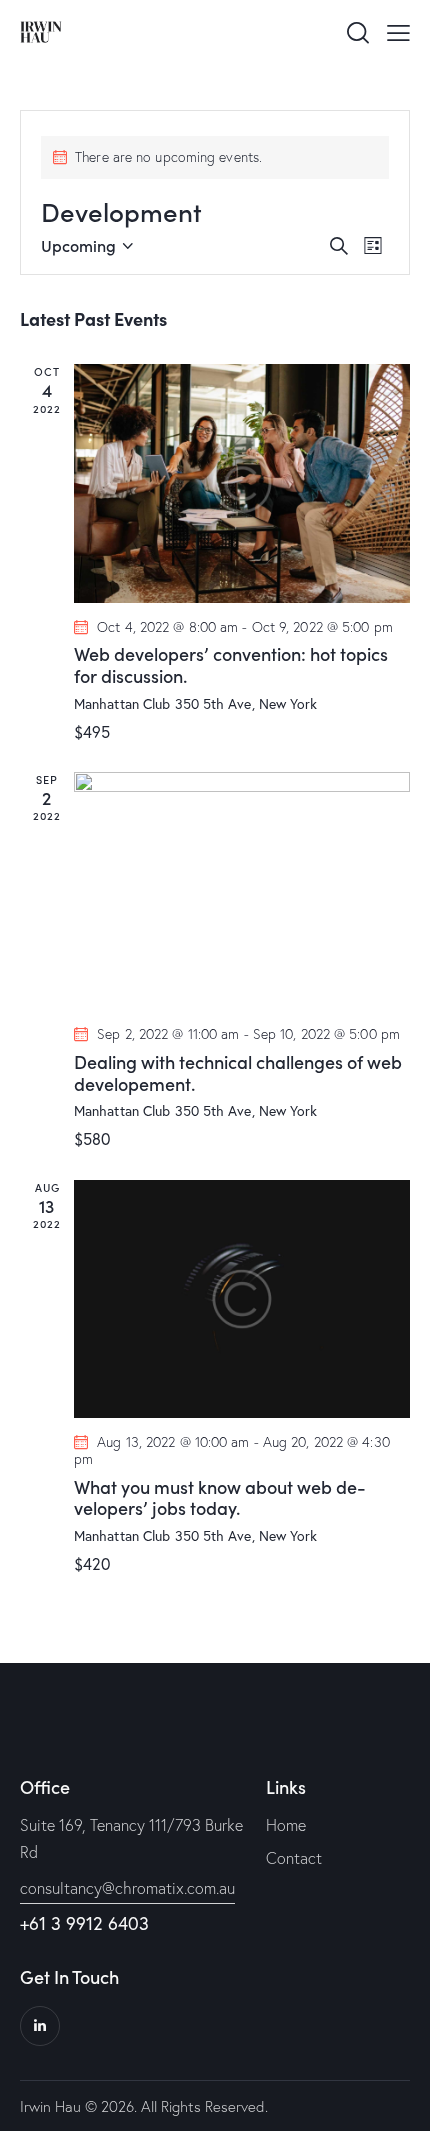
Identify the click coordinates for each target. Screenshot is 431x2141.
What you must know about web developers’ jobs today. (220, 1497)
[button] (398, 31)
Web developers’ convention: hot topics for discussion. (231, 664)
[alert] (215, 157)
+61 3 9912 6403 (84, 1923)
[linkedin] (40, 2026)
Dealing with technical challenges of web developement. (238, 1072)
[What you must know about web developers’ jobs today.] (242, 1299)
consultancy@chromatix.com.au (127, 1888)
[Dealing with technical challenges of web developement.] (242, 891)
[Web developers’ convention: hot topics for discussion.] (242, 483)
